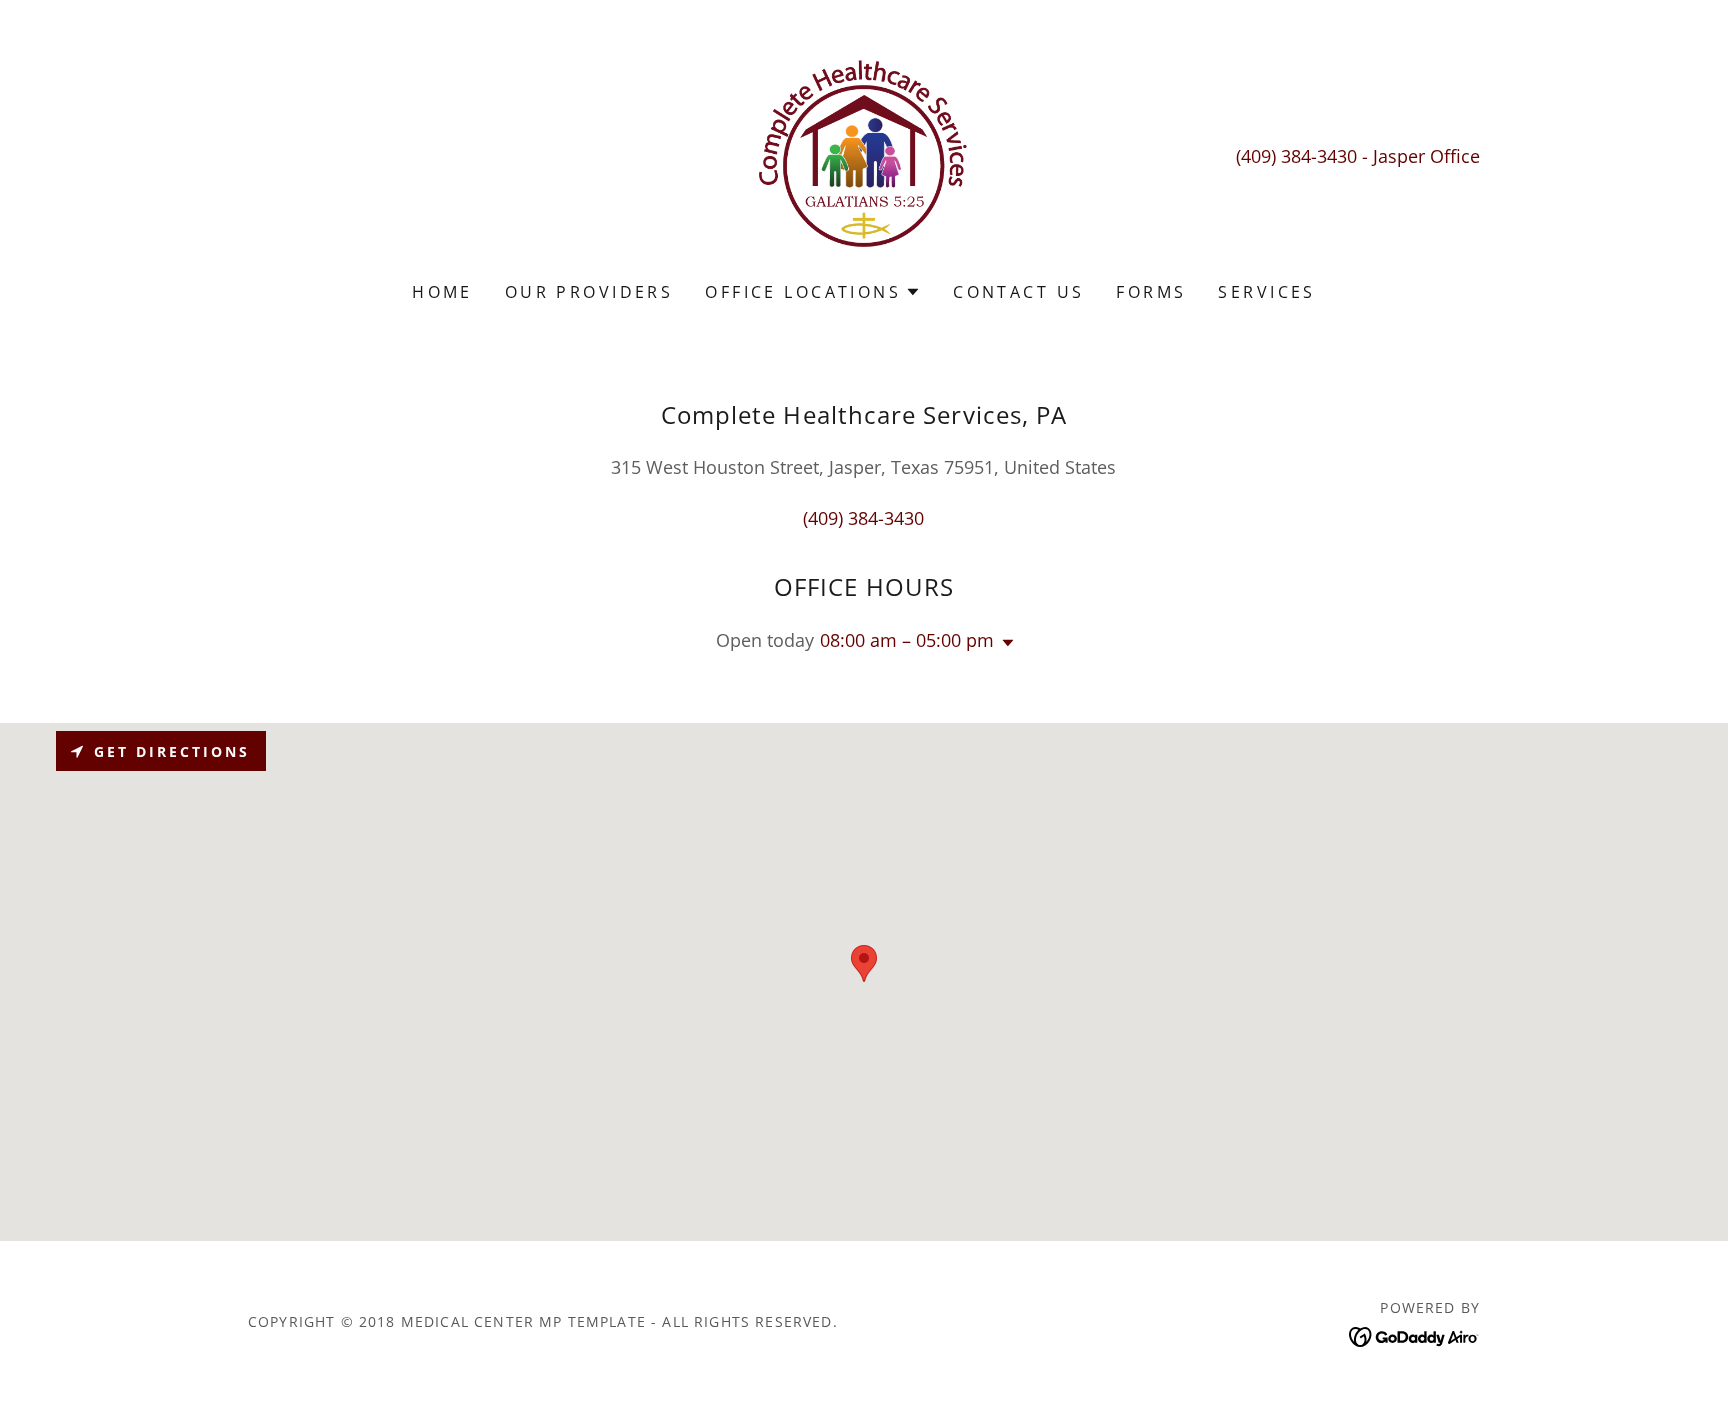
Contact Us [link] (1018, 292)
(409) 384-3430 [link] (1296, 156)
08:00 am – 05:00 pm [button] (907, 640)
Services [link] (1266, 292)
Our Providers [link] (589, 292)
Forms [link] (1151, 292)
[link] (864, 154)
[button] (813, 292)
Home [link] (442, 292)
